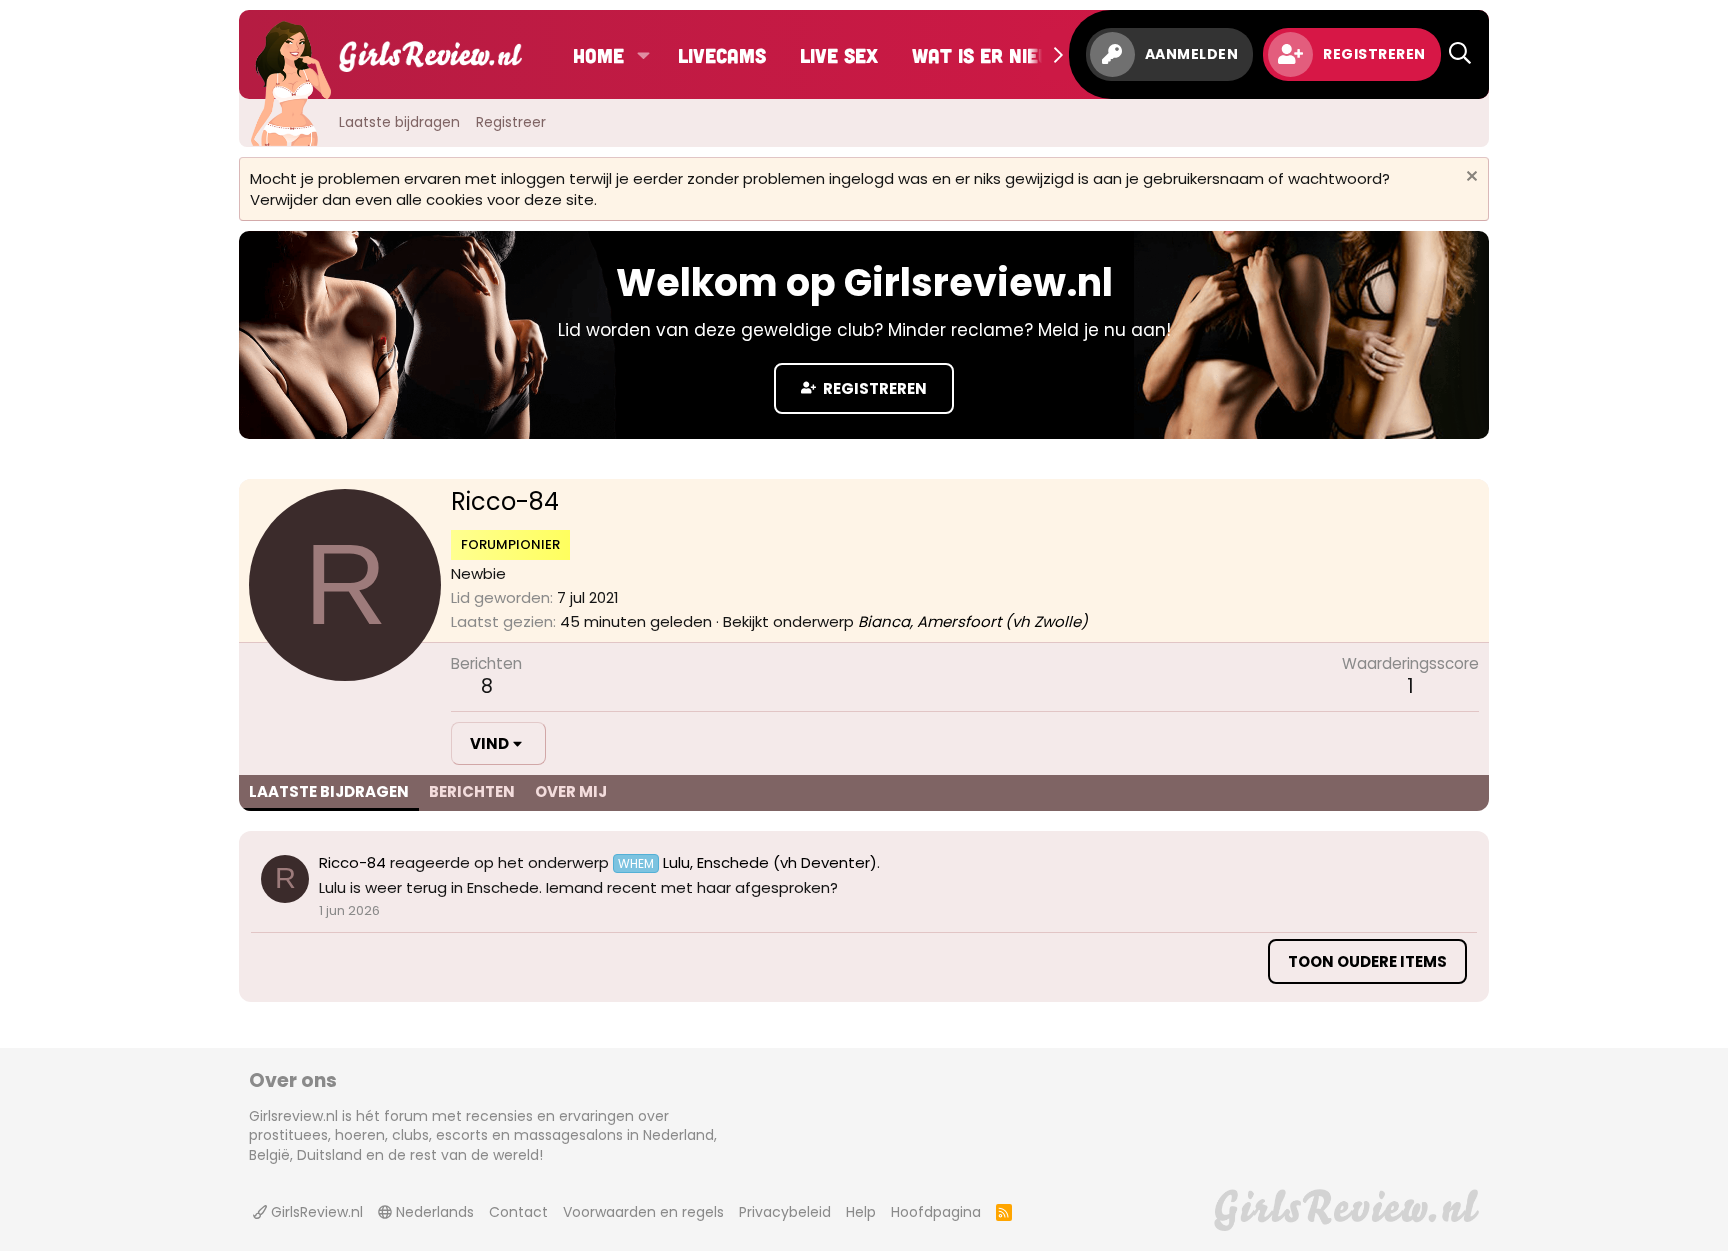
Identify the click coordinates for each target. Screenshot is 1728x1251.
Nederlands (433, 1212)
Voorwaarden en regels (643, 1212)
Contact (518, 1212)
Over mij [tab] (571, 791)
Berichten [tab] (472, 791)
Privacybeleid (785, 1212)
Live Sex (839, 55)
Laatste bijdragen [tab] (329, 791)
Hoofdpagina (936, 1212)
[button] (643, 55)
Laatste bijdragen (399, 122)
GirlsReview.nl (315, 1212)
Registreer (511, 122)
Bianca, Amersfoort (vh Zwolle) (973, 621)
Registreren (873, 388)
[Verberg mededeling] (1469, 178)
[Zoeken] (1460, 54)
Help (861, 1212)
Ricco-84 (352, 862)
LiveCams (722, 55)
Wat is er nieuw (989, 55)
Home (598, 55)
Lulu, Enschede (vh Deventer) (747, 862)
